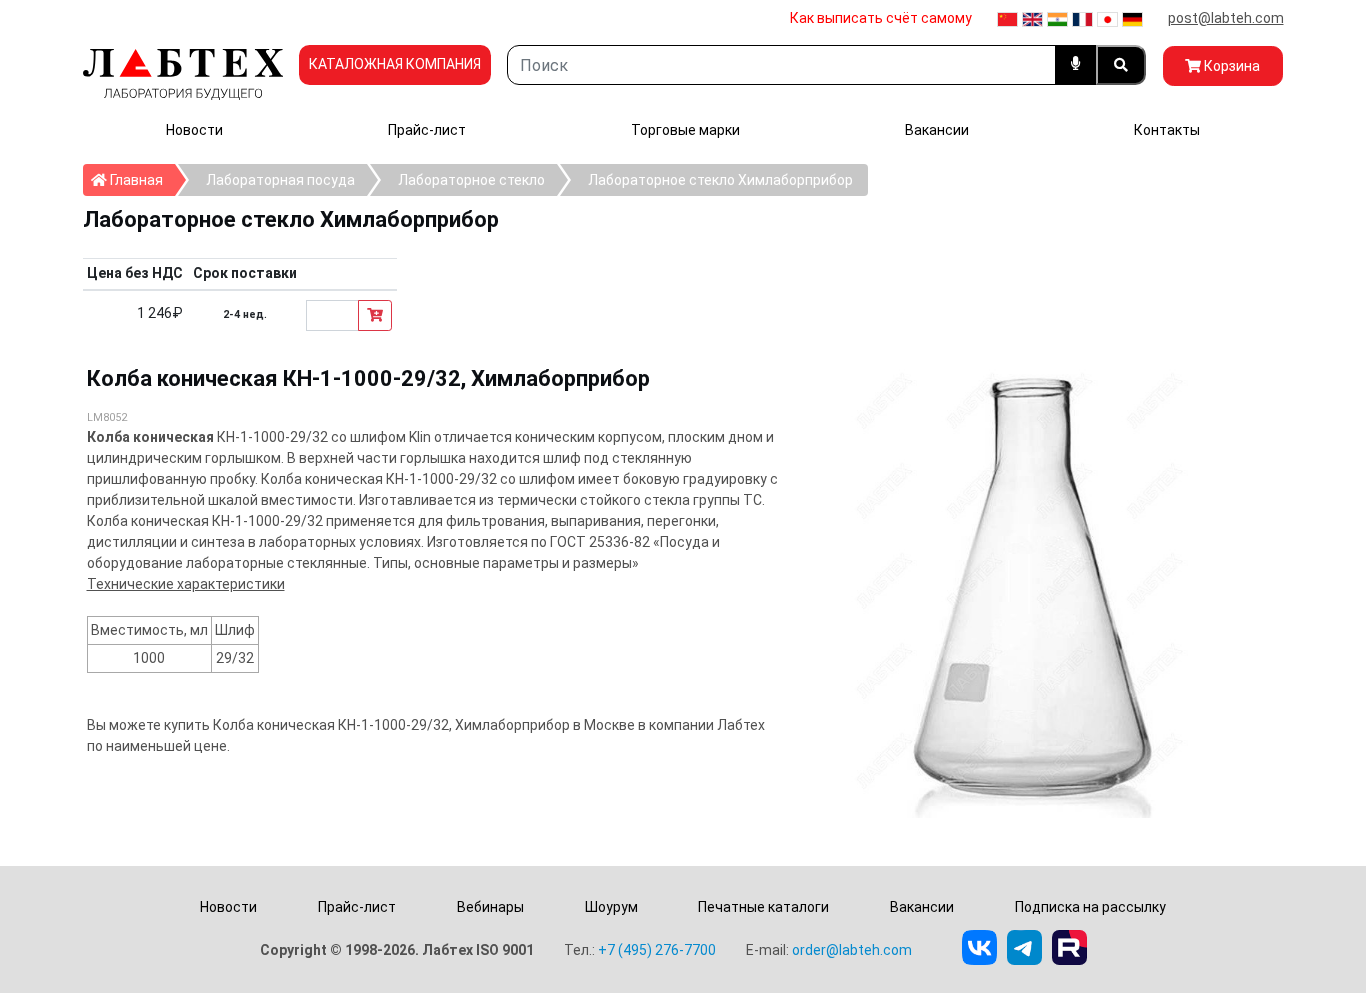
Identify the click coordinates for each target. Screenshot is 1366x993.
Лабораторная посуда (280, 180)
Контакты (1167, 130)
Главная (141, 179)
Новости (194, 130)
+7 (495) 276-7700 (657, 950)
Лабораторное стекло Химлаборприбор (720, 180)
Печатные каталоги (763, 907)
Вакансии (937, 130)
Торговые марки (685, 130)
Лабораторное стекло (471, 180)
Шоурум (611, 907)
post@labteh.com (1226, 18)
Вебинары (490, 907)
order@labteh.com (852, 950)
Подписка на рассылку (1090, 907)
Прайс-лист (427, 130)
